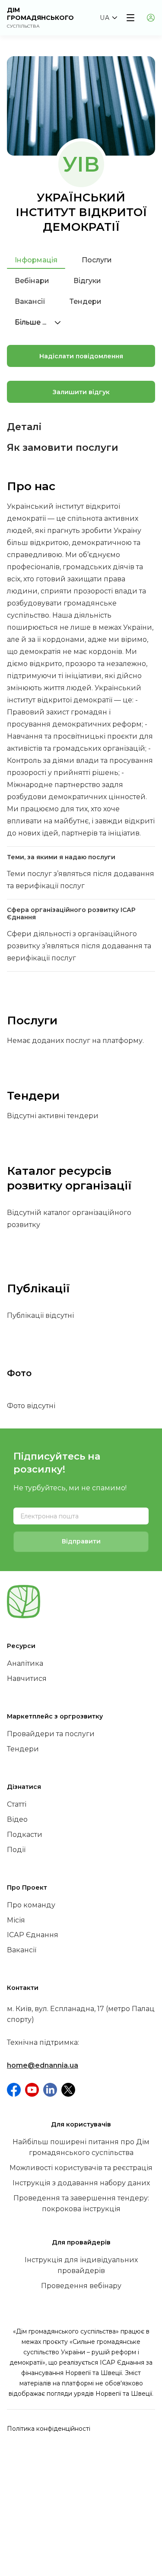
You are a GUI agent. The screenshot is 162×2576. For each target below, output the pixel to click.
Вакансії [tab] (30, 301)
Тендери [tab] (86, 301)
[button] (108, 18)
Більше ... (31, 322)
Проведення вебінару (81, 2286)
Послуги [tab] (97, 260)
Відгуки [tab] (87, 281)
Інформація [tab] (36, 260)
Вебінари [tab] (32, 281)
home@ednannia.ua (43, 2065)
